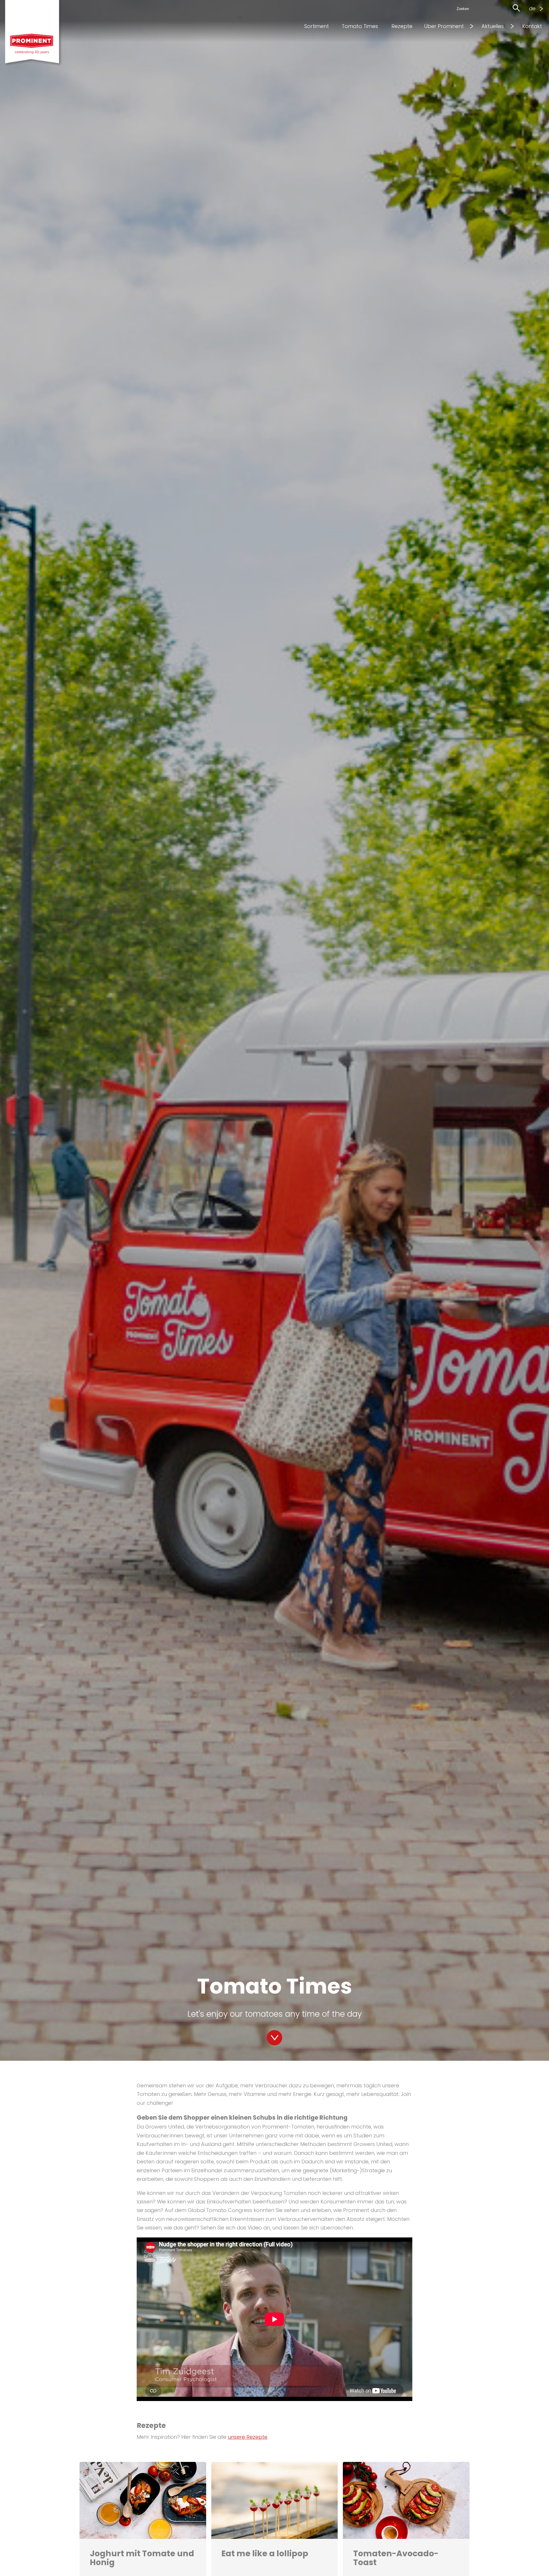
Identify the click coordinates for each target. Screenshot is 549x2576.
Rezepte (402, 26)
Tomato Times (360, 26)
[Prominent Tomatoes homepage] (36, 34)
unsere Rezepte (248, 2437)
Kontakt (532, 26)
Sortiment (317, 26)
